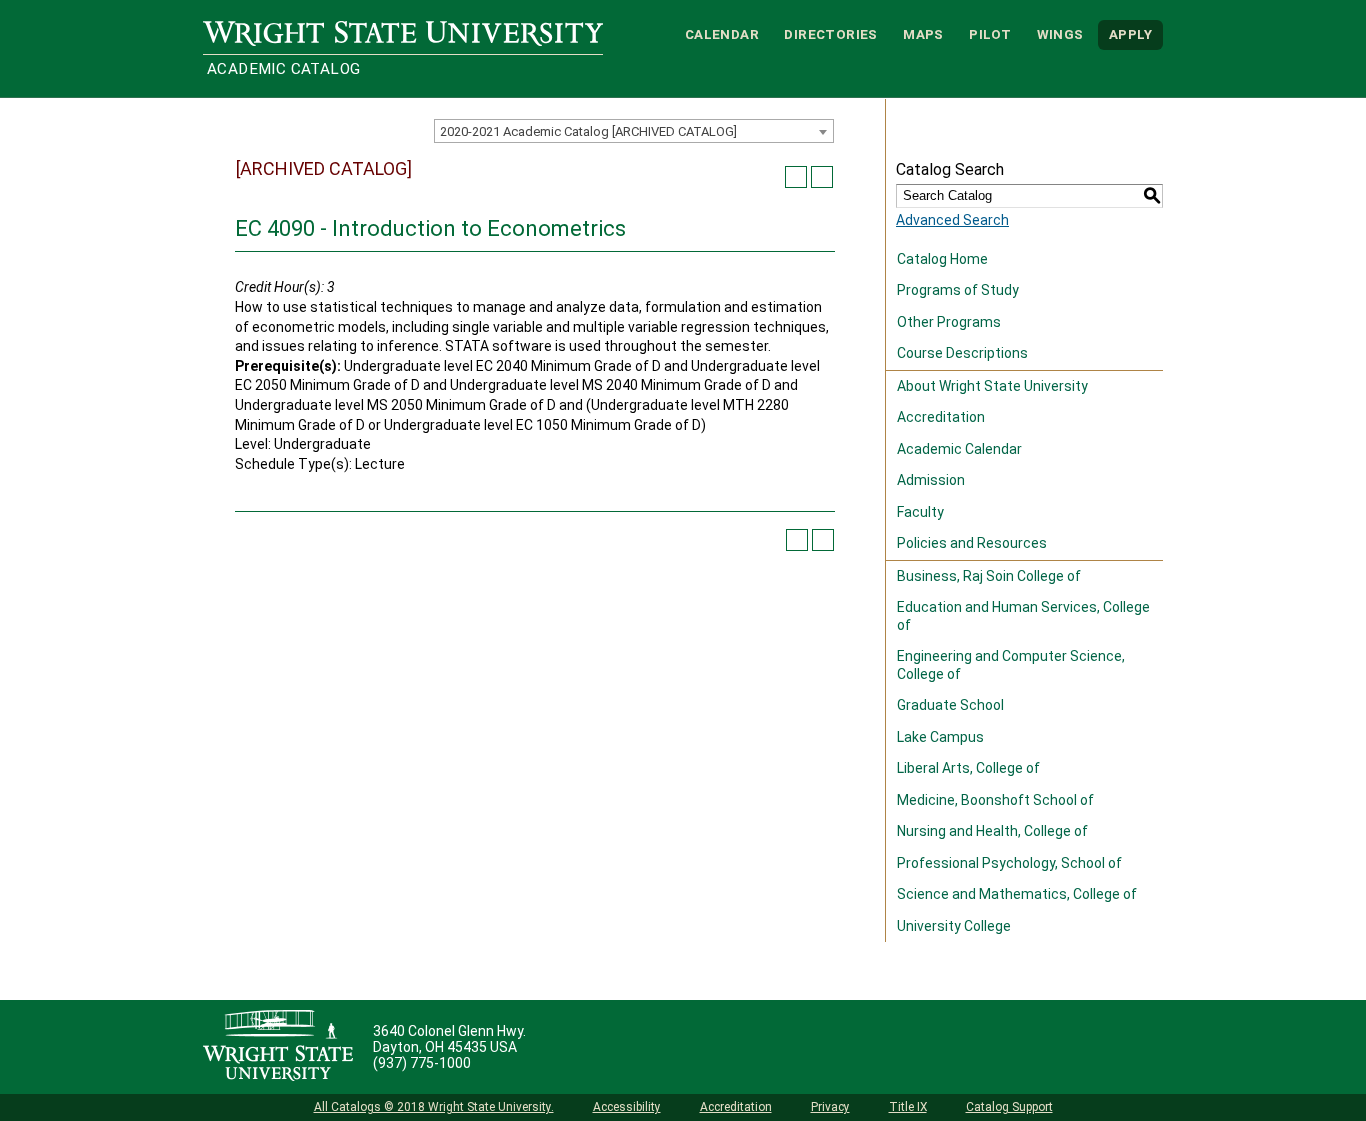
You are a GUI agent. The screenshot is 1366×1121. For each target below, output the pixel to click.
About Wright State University (992, 386)
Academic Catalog (283, 69)
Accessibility (627, 1107)
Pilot (990, 34)
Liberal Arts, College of (968, 768)
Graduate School (950, 705)
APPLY (1130, 34)
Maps (923, 34)
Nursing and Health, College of (992, 831)
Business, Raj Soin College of (989, 576)
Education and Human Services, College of (1023, 616)
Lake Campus (940, 737)
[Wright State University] (278, 1047)
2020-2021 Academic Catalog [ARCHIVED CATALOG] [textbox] (588, 131)
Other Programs (949, 322)
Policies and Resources (972, 543)
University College (954, 926)
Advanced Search (952, 220)
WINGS (1060, 34)
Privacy (830, 1107)
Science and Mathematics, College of (1017, 894)
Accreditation (941, 417)
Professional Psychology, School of (1009, 863)
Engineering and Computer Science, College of (1011, 665)
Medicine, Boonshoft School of (995, 800)
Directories (830, 34)
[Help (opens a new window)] (822, 177)
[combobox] (634, 131)
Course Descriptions (962, 353)
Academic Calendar (959, 449)
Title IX (908, 1107)
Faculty (920, 512)
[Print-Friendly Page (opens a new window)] (796, 177)
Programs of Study (958, 290)
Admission (931, 480)
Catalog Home (942, 259)
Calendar (722, 34)
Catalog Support (1009, 1107)
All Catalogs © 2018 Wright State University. (434, 1107)
